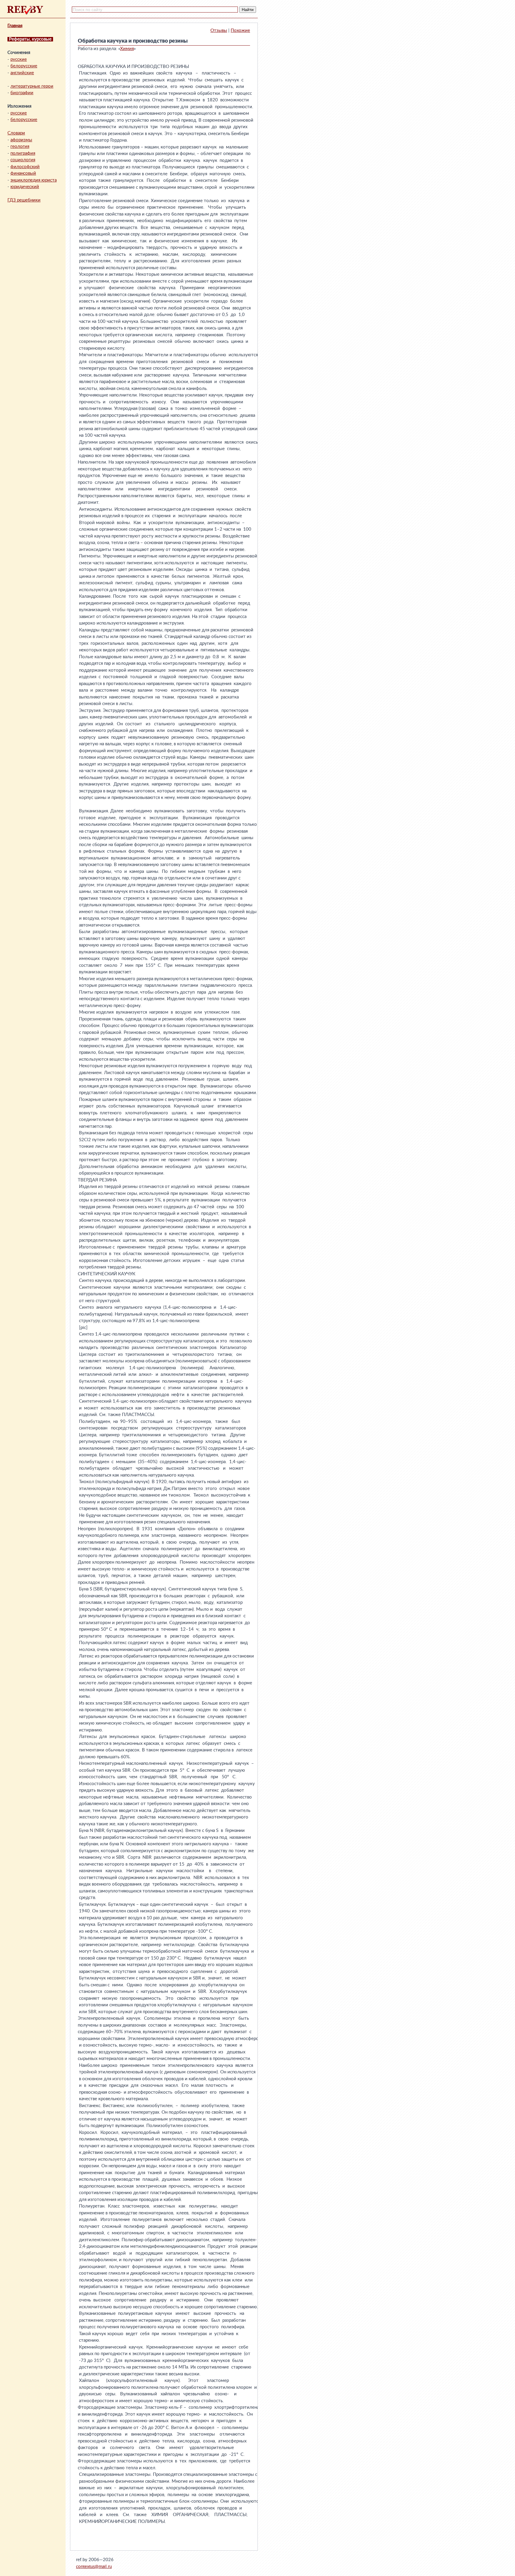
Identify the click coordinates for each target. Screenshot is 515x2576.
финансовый (23, 173)
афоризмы (21, 140)
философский (25, 167)
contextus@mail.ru (94, 2567)
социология (23, 160)
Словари (16, 133)
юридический (25, 187)
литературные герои (32, 86)
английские (22, 73)
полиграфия (23, 153)
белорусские (24, 66)
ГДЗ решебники (24, 200)
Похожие (240, 31)
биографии (22, 93)
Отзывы (219, 31)
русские (19, 59)
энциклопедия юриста (34, 180)
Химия (127, 49)
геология (20, 147)
